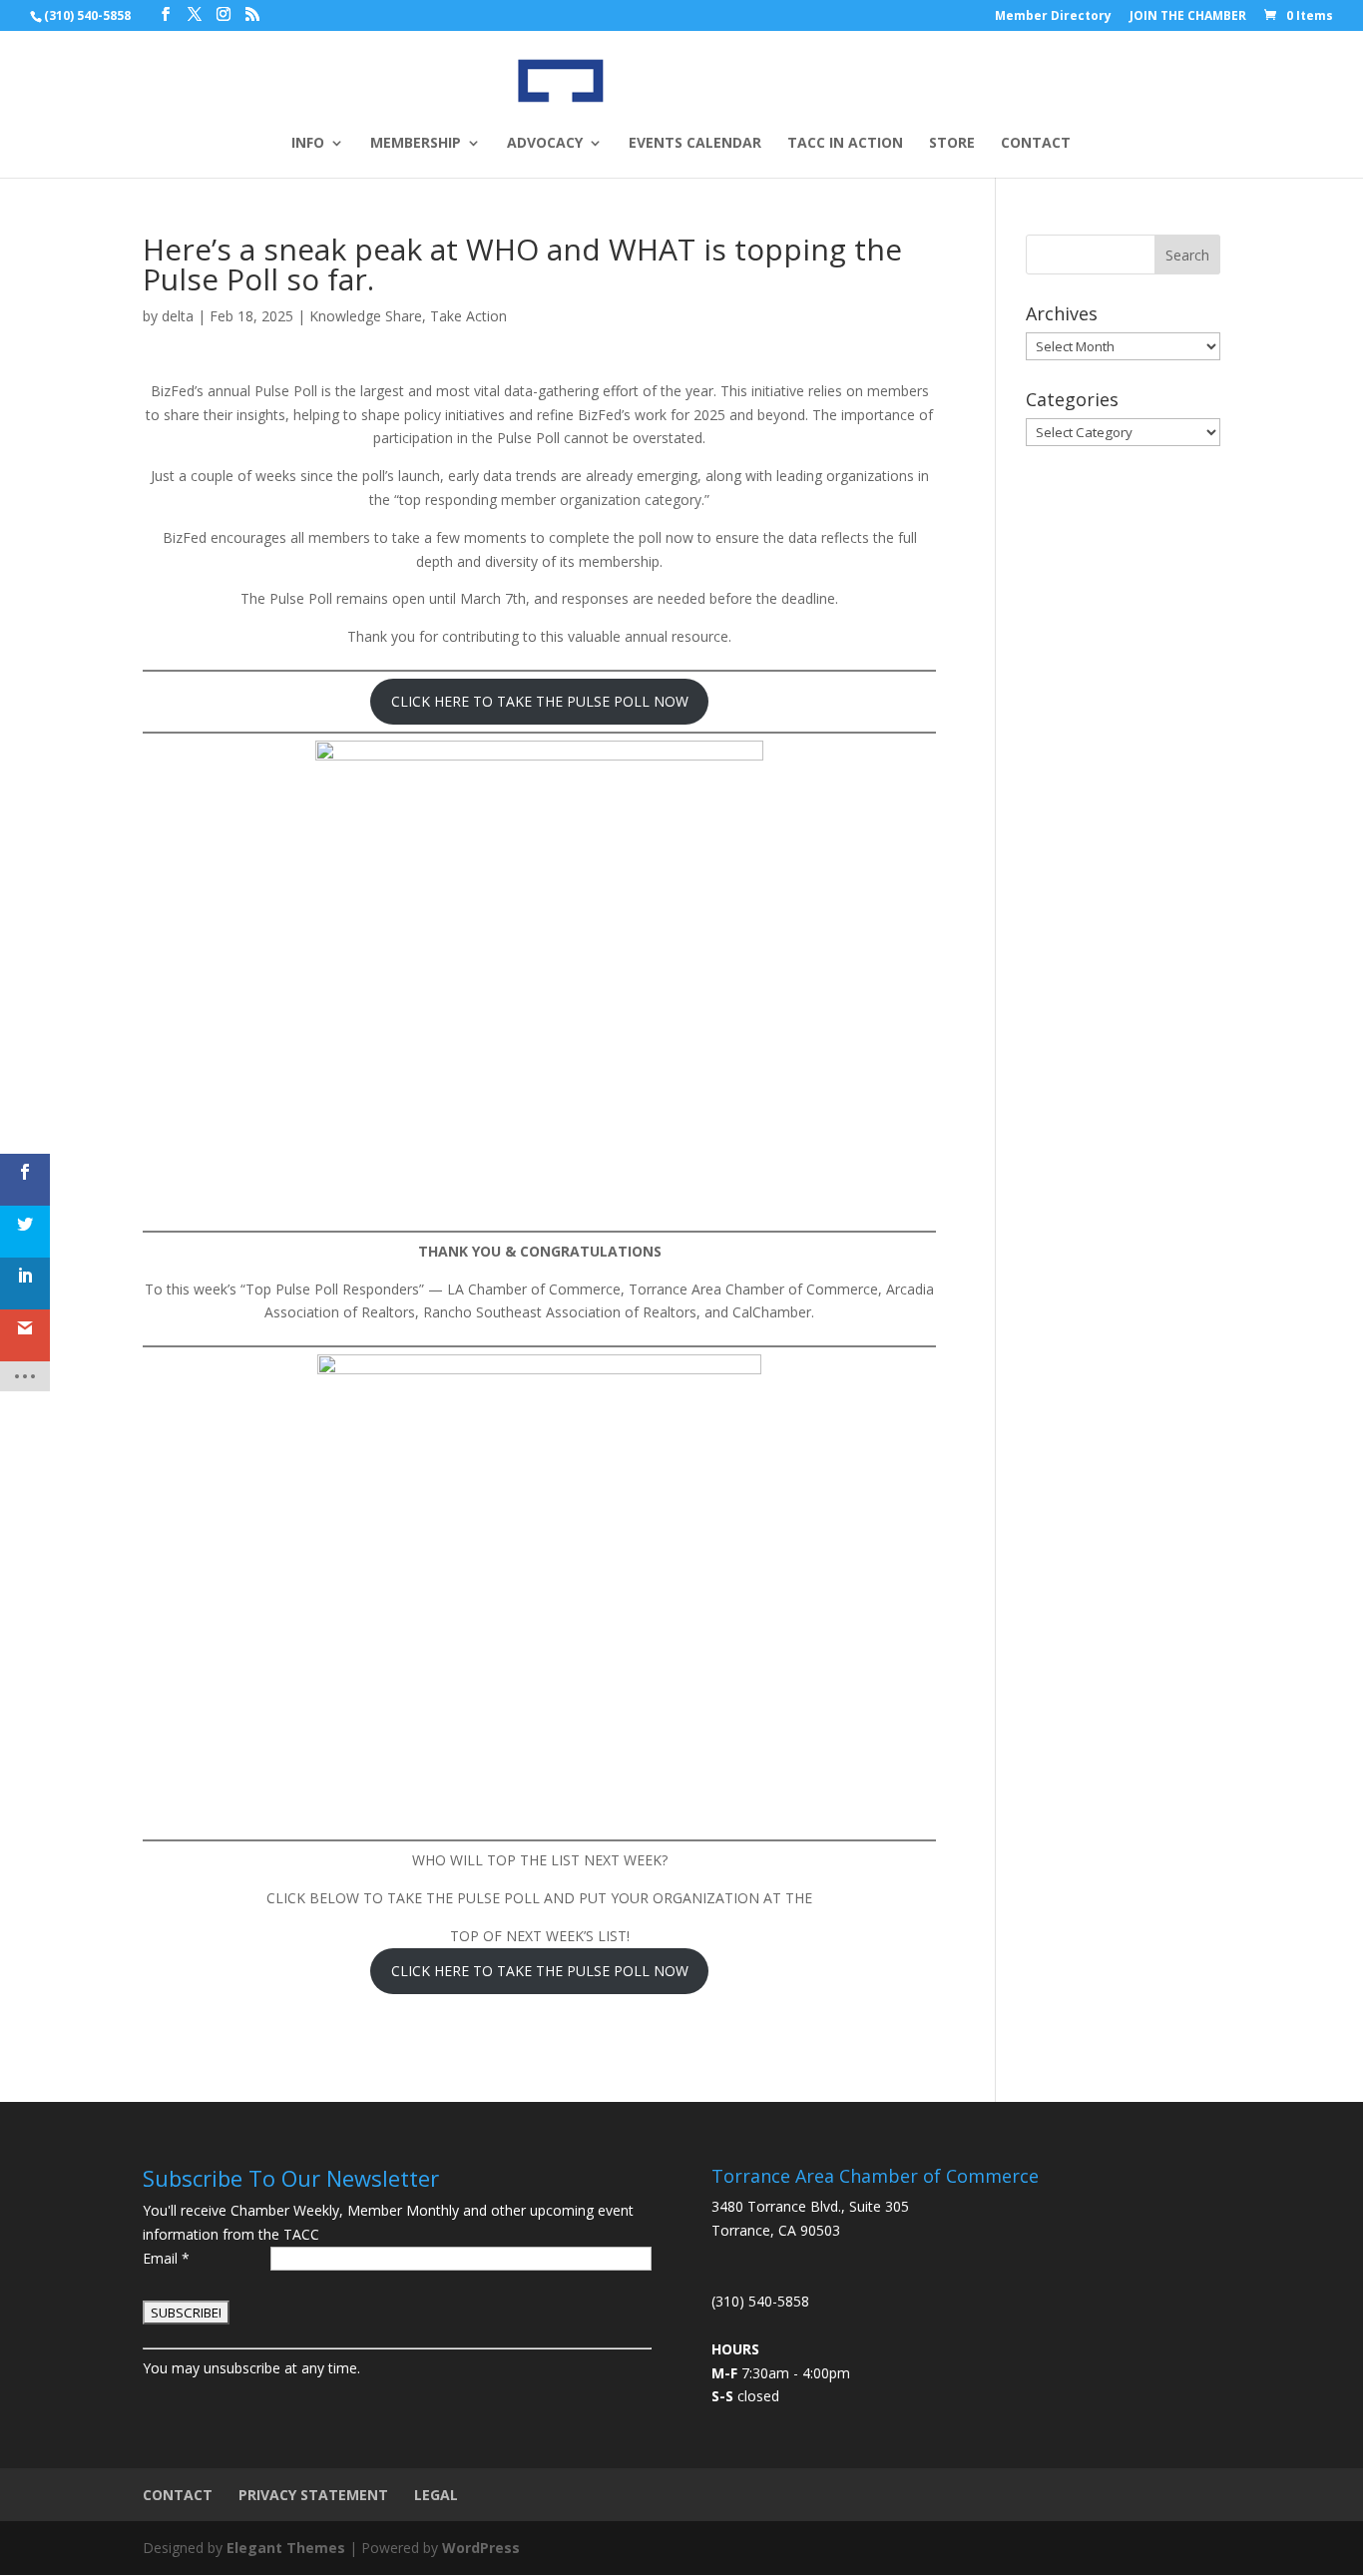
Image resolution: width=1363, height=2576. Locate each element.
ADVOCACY (545, 144)
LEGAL (436, 2495)
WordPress (481, 2548)
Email (166, 2258)
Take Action (468, 316)
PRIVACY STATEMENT (313, 2495)
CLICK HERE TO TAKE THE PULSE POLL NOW (540, 701)
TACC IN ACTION (845, 144)
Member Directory (1053, 17)
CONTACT (1036, 144)
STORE (952, 144)
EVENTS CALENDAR (695, 144)
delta (178, 316)
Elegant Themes (286, 2548)
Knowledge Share (366, 316)
